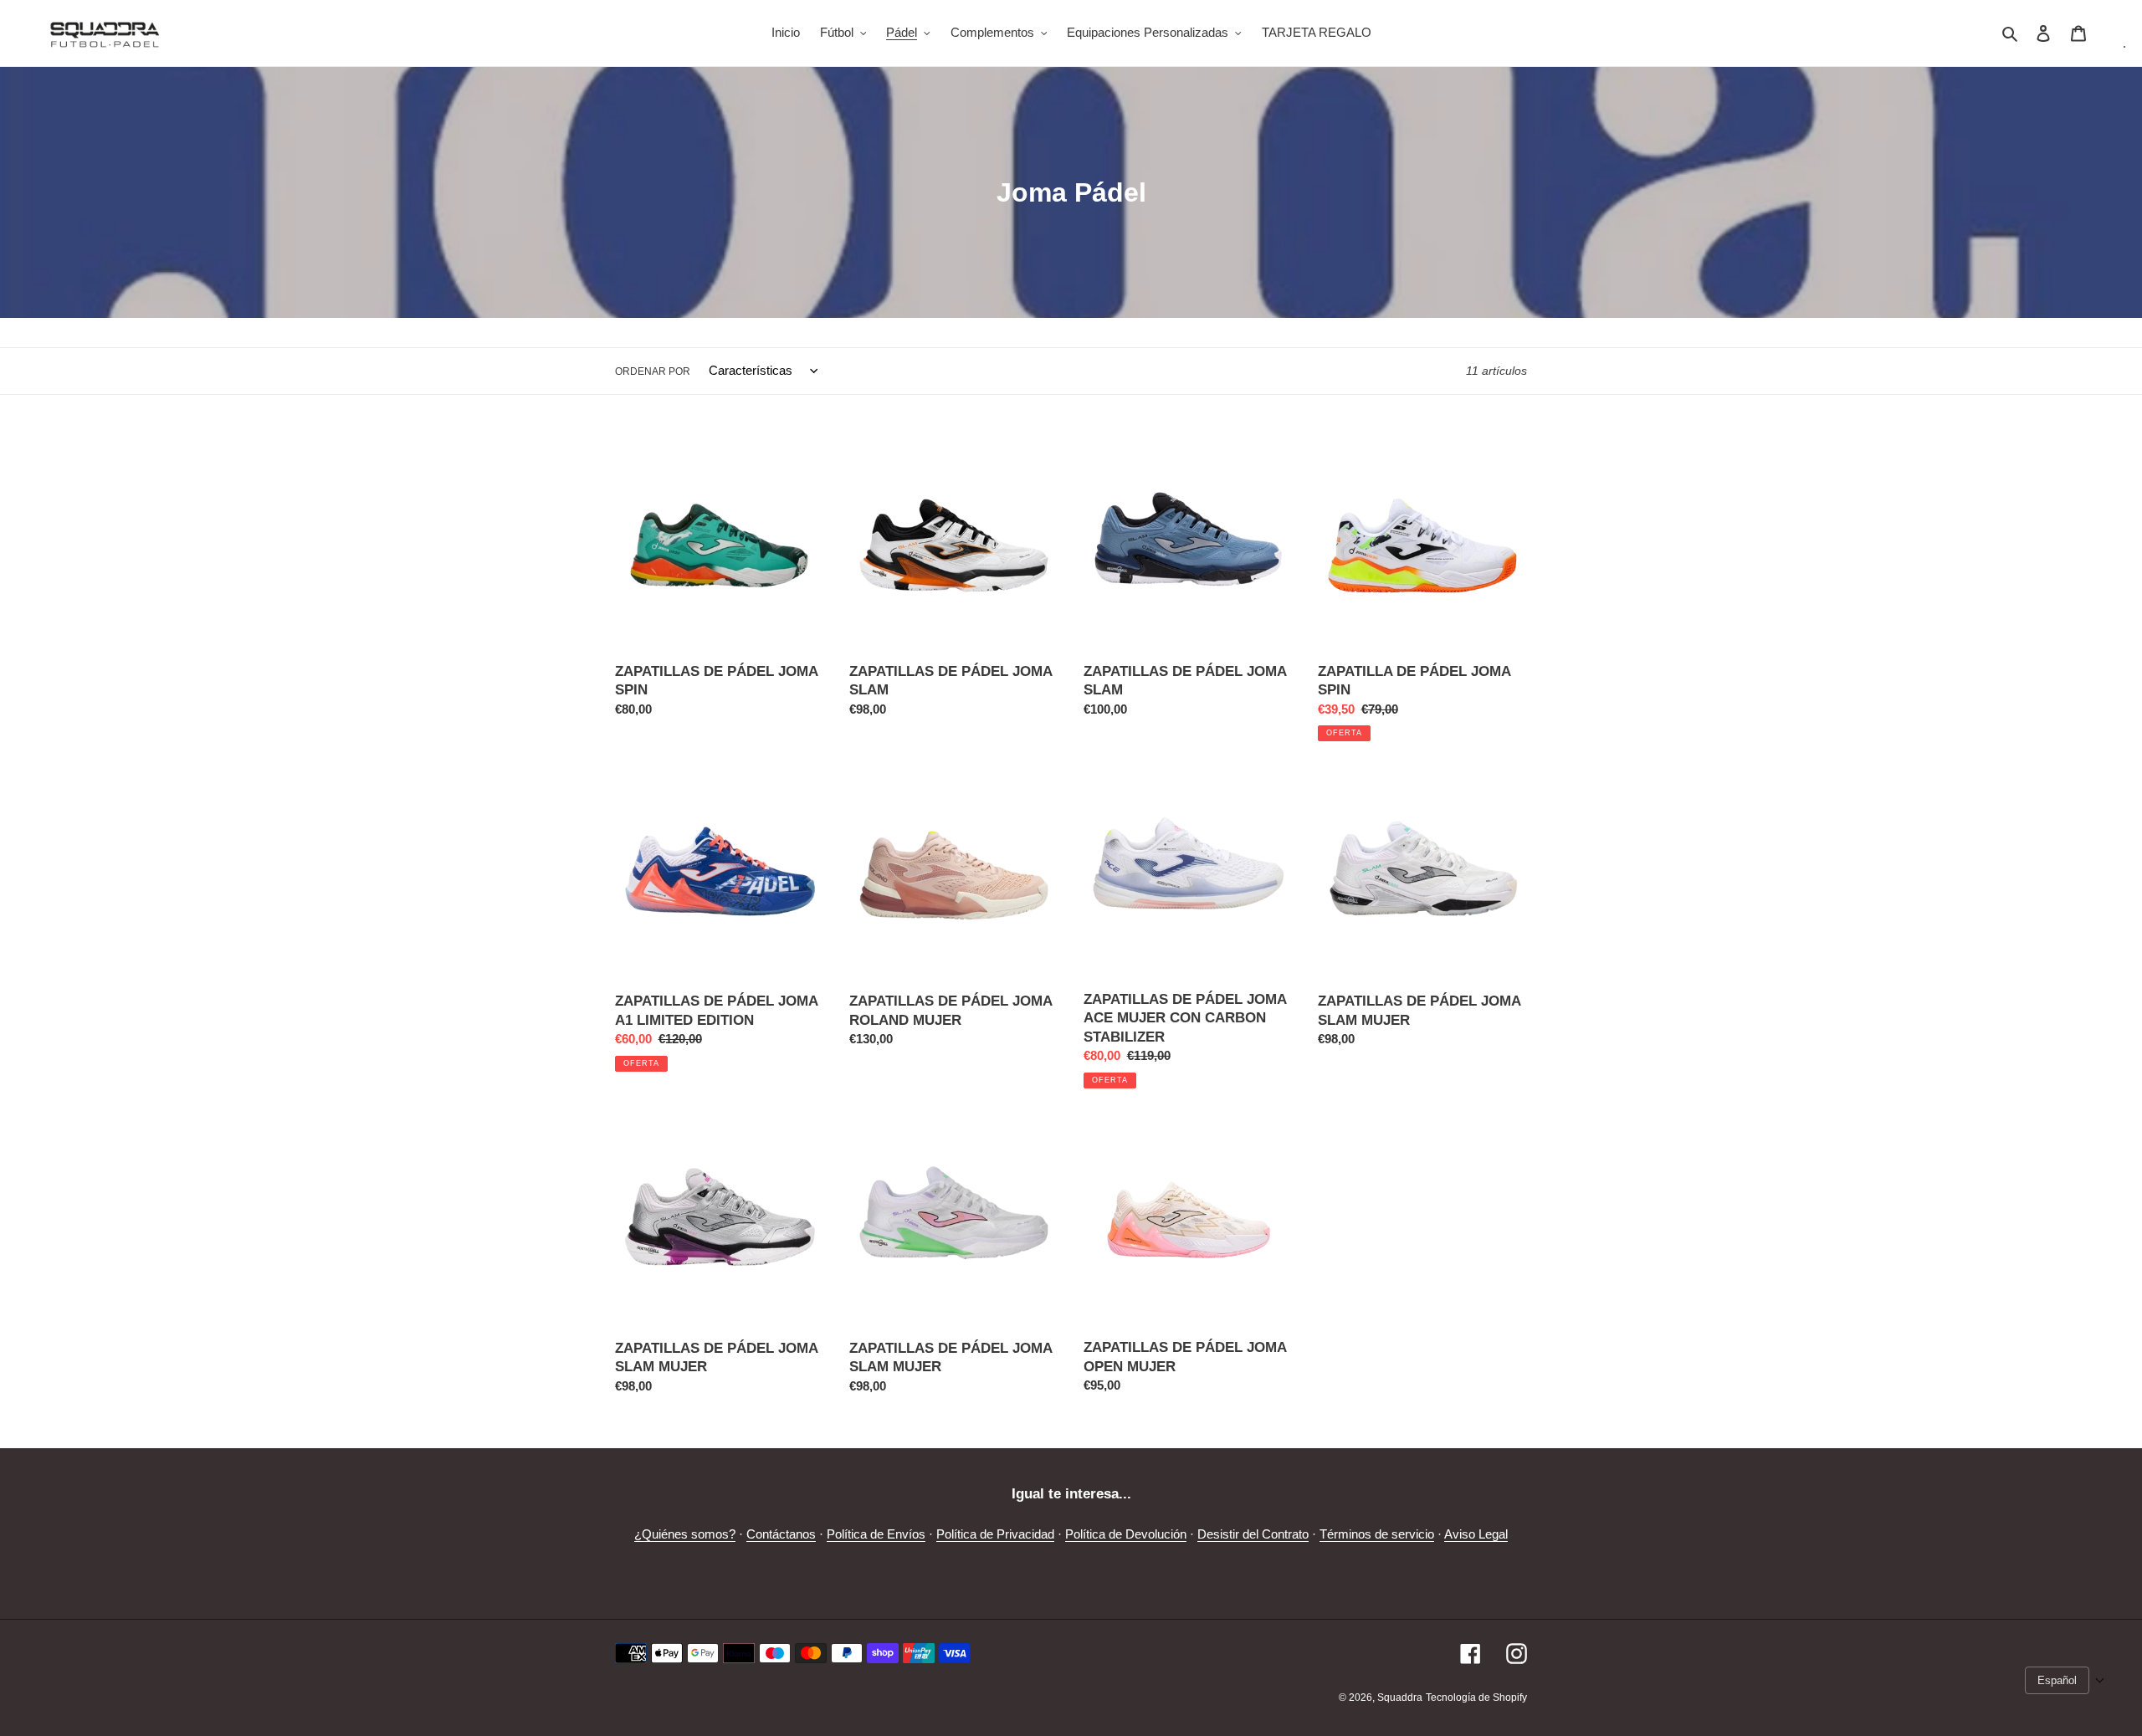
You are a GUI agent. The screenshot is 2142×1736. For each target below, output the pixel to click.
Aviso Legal (1476, 1534)
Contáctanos (781, 1534)
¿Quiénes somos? (685, 1534)
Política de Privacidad (995, 1534)
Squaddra (1400, 1698)
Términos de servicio (1377, 1534)
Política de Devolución (1126, 1534)
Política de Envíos (876, 1534)
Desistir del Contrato (1253, 1534)
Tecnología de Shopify (1476, 1698)
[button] (2065, 1680)
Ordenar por (653, 371)
